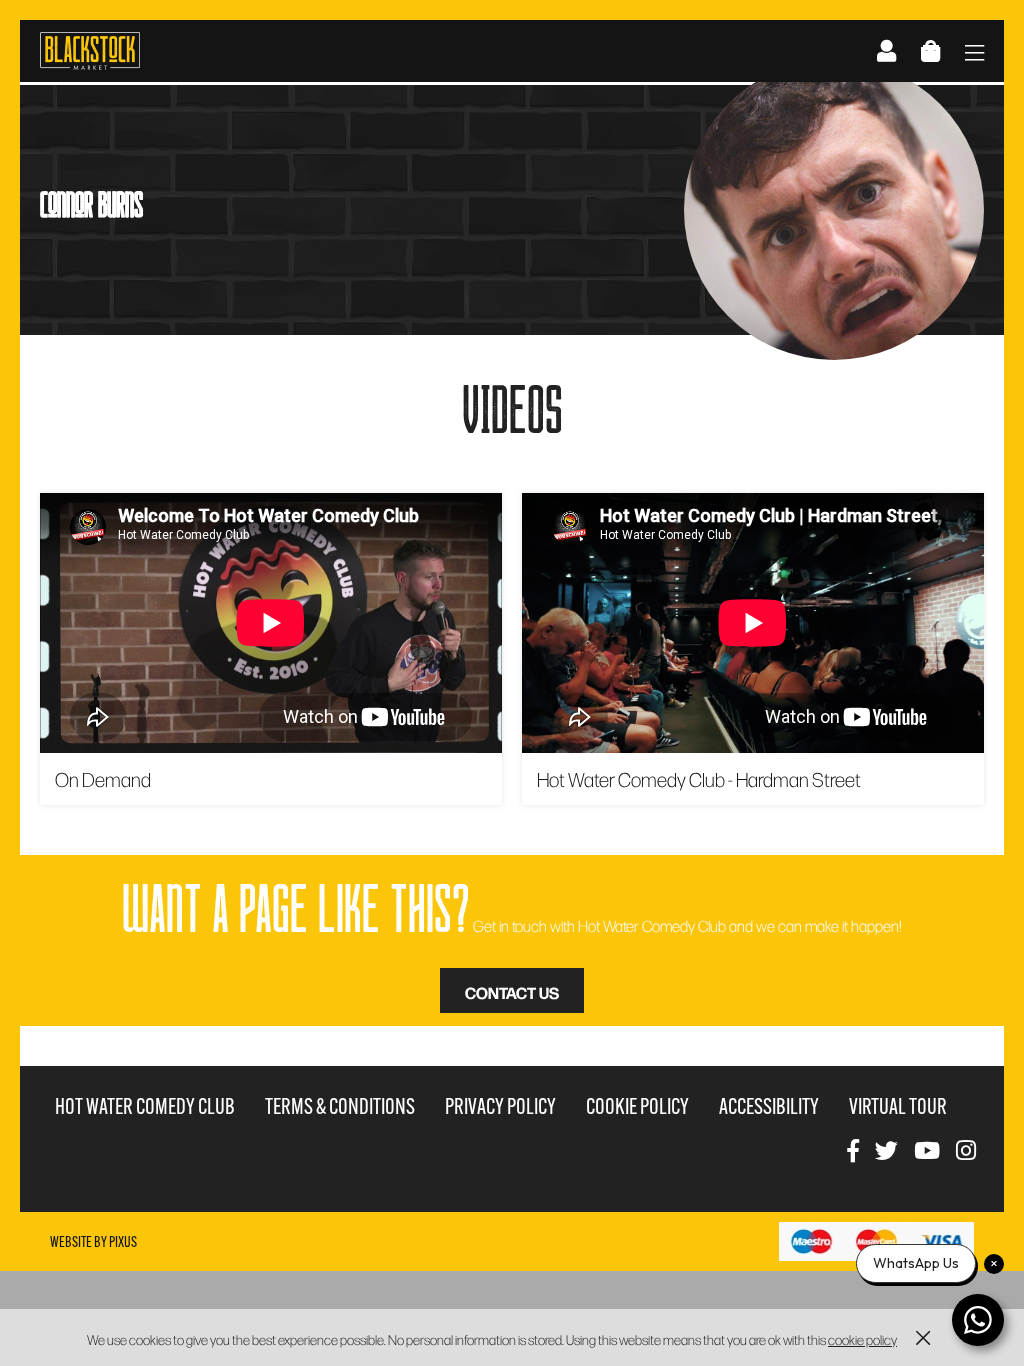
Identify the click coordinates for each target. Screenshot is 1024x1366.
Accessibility (769, 1106)
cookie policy (862, 1339)
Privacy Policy (500, 1106)
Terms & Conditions (340, 1106)
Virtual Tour (898, 1106)
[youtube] (927, 1150)
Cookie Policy (637, 1106)
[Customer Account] (886, 50)
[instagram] (966, 1150)
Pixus (123, 1242)
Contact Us (512, 992)
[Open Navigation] (974, 54)
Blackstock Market (90, 51)
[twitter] (886, 1150)
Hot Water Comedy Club (145, 1106)
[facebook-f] (853, 1150)
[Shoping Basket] (930, 50)
